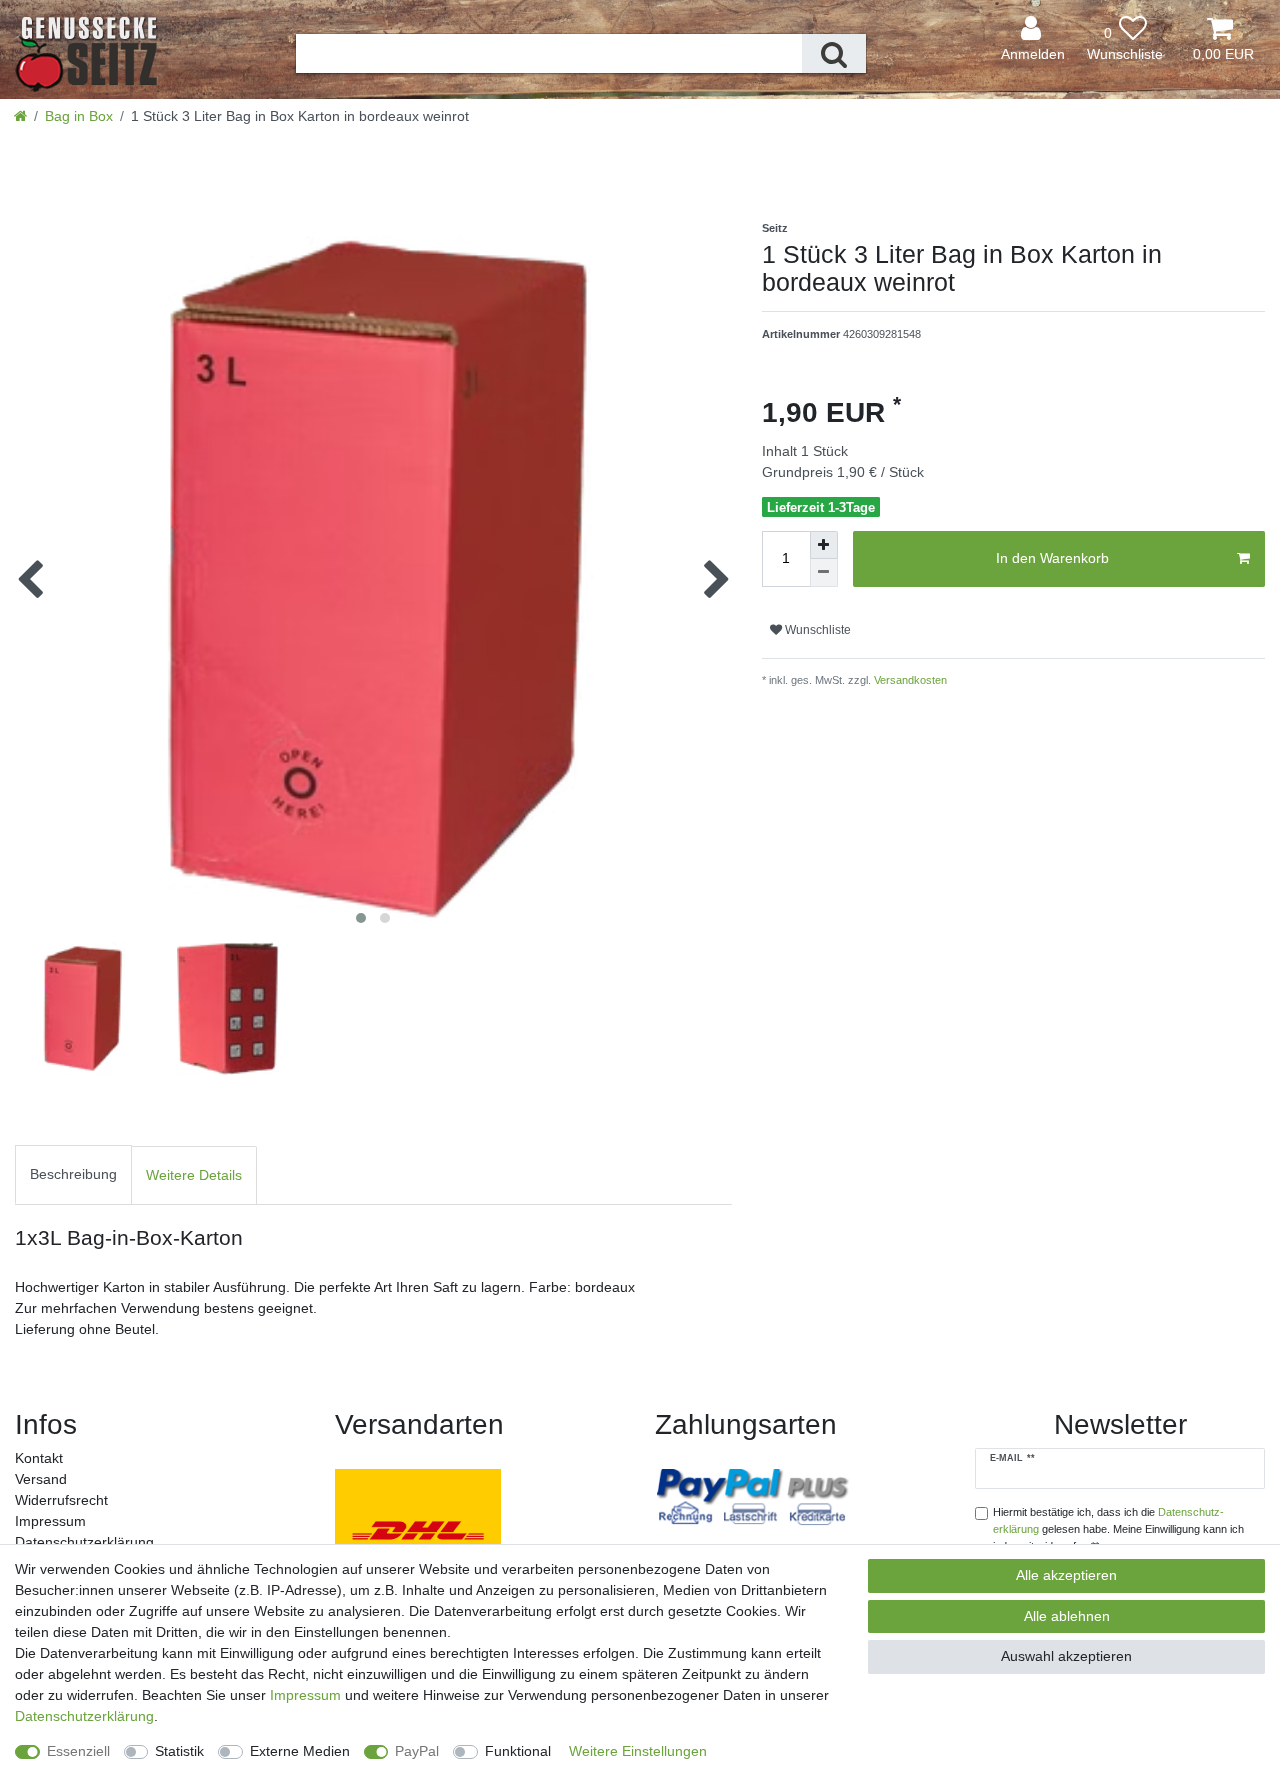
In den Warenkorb (1052, 558)
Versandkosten (909, 680)
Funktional (518, 1751)
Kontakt (39, 1458)
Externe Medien (300, 1751)
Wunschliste (816, 630)
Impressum (50, 1521)
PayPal (417, 1751)
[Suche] (834, 53)
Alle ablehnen (1067, 1616)
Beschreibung (73, 1174)
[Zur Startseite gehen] (20, 116)
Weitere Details (194, 1175)
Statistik (179, 1751)
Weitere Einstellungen (638, 1751)
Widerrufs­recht (61, 1500)
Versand (41, 1479)
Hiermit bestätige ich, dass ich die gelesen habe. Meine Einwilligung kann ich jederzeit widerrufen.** (1118, 1529)
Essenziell (78, 1751)
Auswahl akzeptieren (1066, 1656)
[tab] (73, 1175)
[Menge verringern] (824, 573)
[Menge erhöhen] (824, 545)
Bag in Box (79, 116)
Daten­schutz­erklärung (84, 1542)
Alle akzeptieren (1066, 1575)
